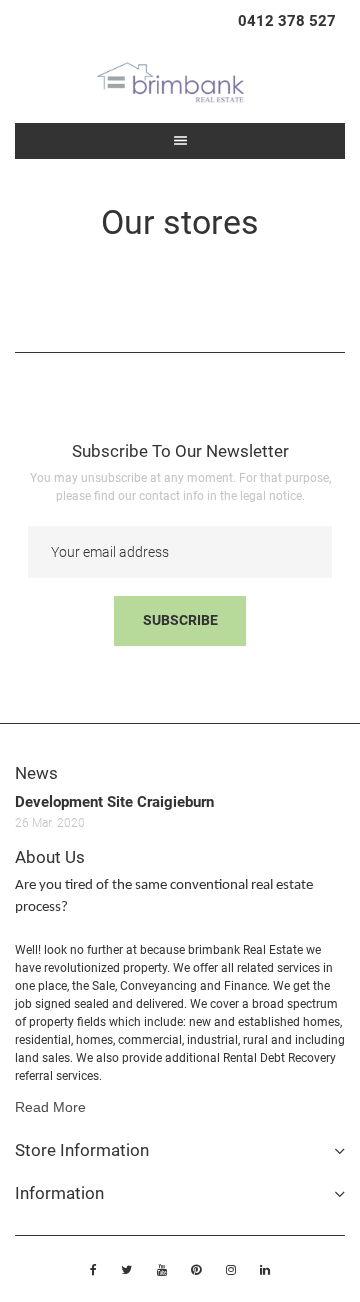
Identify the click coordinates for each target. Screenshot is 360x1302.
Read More (50, 1107)
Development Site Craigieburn (114, 802)
